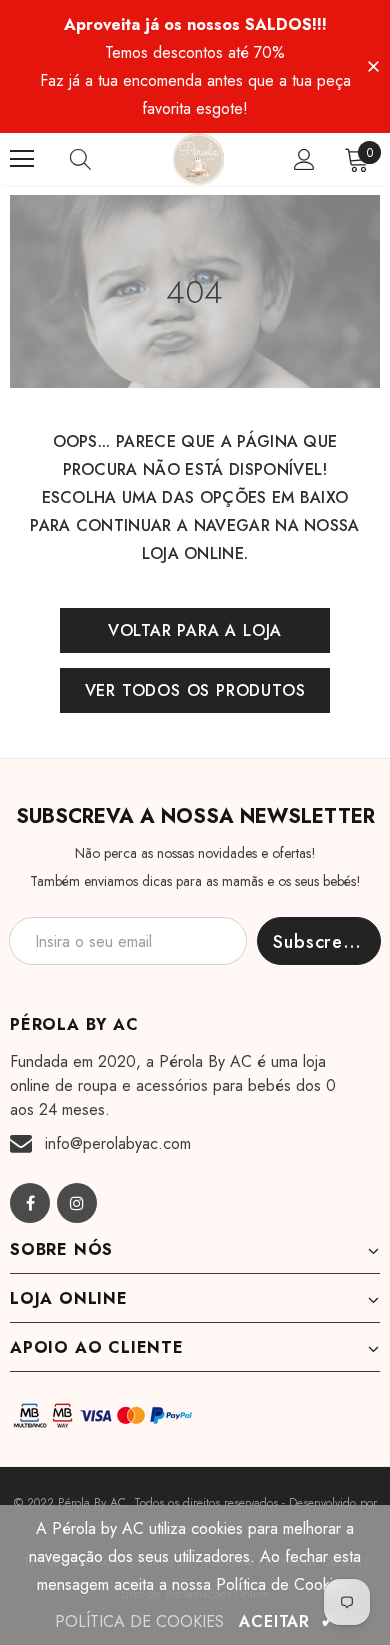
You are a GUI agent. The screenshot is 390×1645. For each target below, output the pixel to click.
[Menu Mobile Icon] (22, 159)
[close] (373, 65)
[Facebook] (30, 1203)
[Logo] (198, 159)
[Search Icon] (100, 159)
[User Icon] (304, 159)
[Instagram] (77, 1203)
